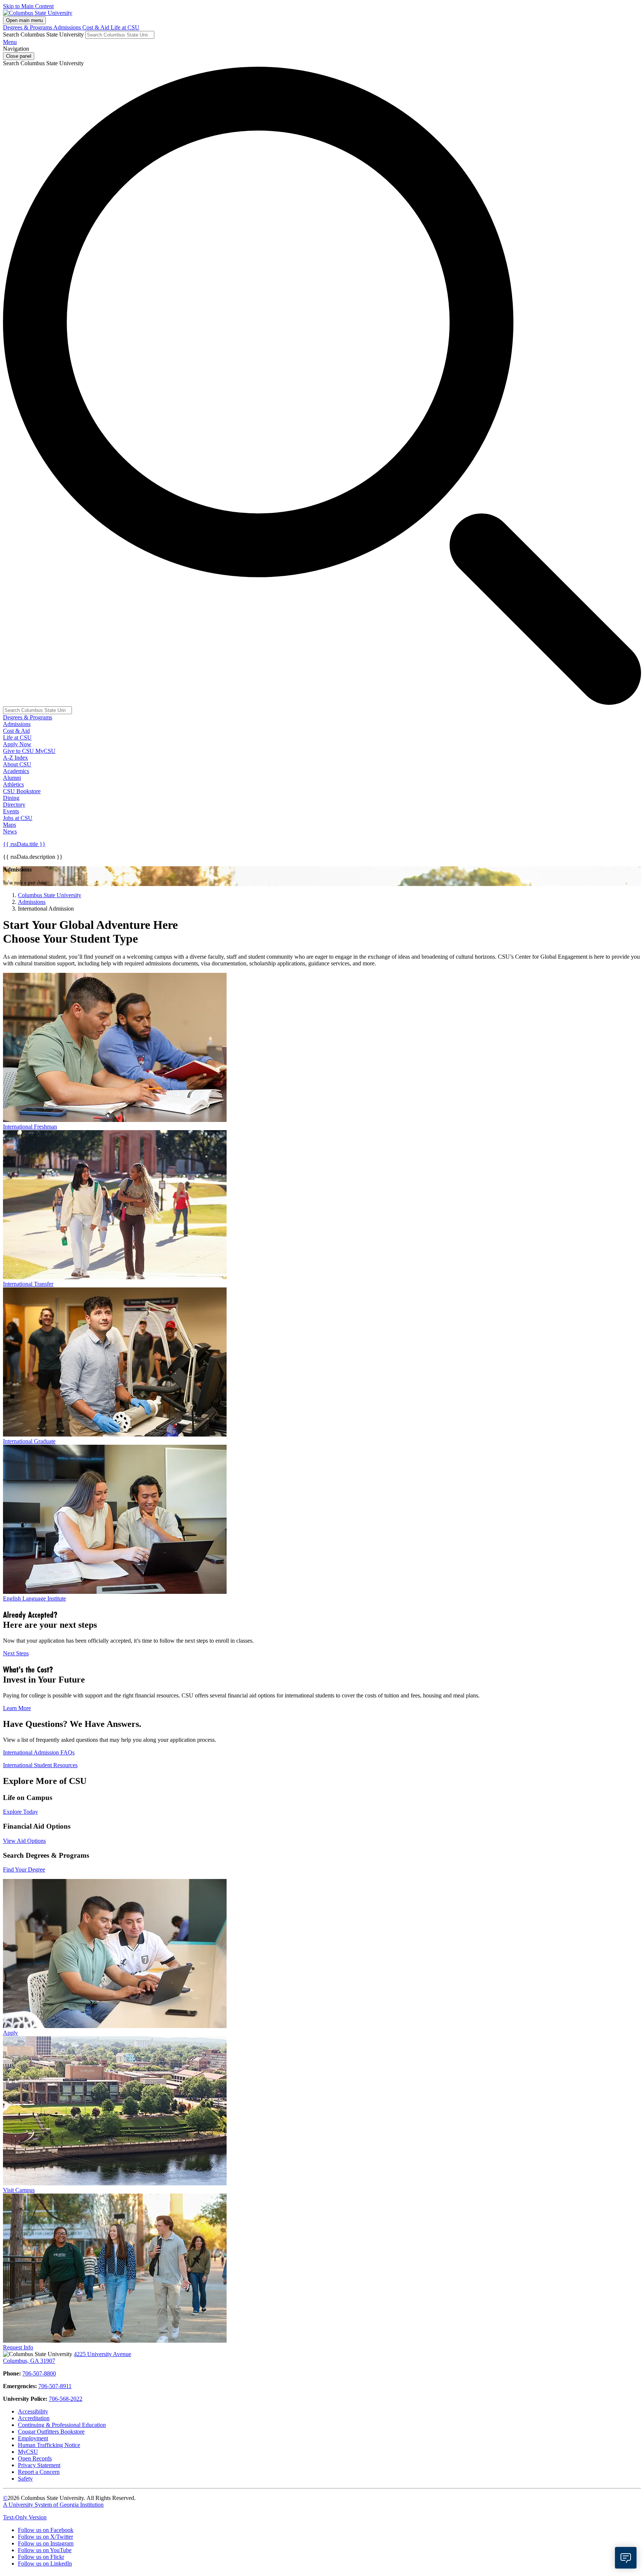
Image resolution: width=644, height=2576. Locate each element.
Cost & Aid (97, 27)
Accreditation (34, 2418)
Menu (10, 42)
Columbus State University (50, 895)
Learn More (17, 1708)
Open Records (35, 2458)
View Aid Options (24, 1841)
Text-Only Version (25, 2517)
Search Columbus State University (43, 34)
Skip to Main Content (28, 6)
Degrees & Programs (28, 27)
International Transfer (28, 1284)
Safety (25, 2479)
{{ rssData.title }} (24, 844)
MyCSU (45, 751)
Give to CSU (19, 751)
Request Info (18, 2347)
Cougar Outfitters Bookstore (51, 2432)
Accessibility (33, 2411)
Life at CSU (125, 27)
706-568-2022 (66, 2399)
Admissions (68, 27)
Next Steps (16, 1653)
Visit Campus (19, 2190)
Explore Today (20, 1812)
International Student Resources (40, 1765)
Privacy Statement (39, 2465)
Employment (33, 2438)
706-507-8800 (39, 2373)
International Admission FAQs (39, 1752)
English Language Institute (34, 1598)
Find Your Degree (24, 1869)
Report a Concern (39, 2472)
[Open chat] (626, 2558)
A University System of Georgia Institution (53, 2505)
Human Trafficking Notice (49, 2445)
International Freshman (30, 1127)
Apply (10, 2033)
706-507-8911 (55, 2386)
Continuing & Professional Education (62, 2425)
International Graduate (29, 1441)
